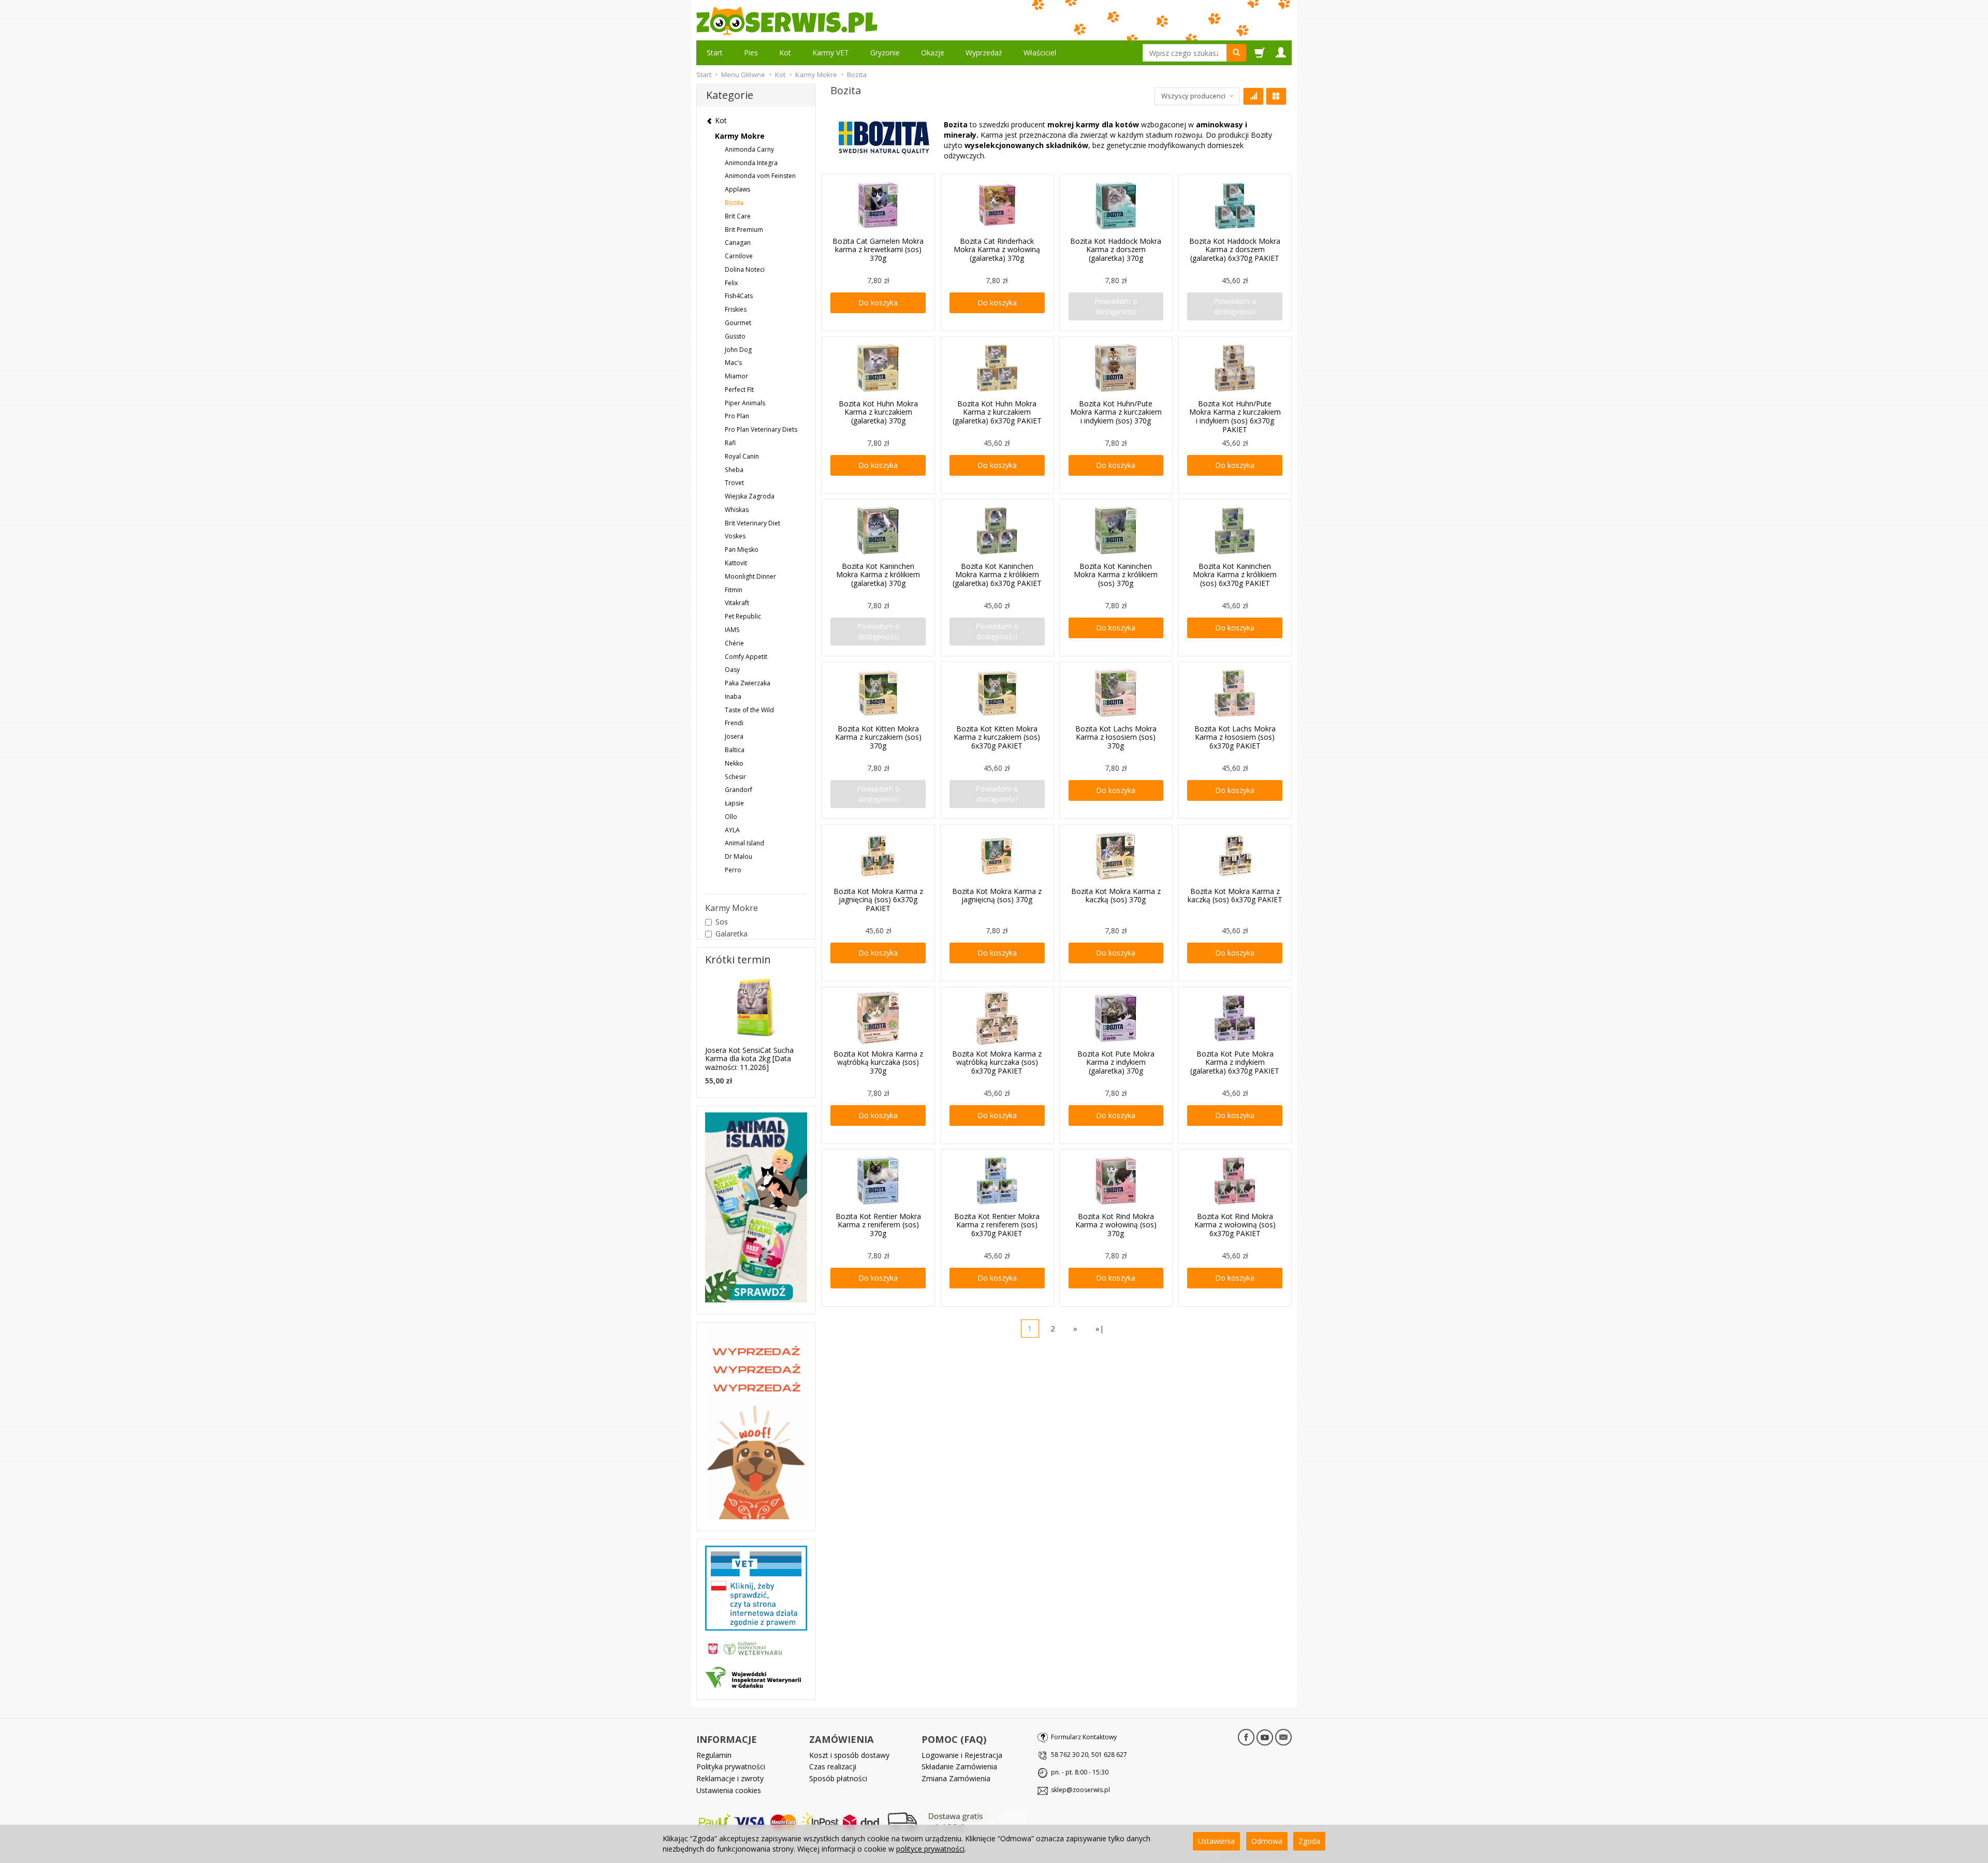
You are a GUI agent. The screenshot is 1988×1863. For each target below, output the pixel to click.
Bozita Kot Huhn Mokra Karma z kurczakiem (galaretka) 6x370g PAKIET (997, 412)
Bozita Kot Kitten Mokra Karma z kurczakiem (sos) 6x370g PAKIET (997, 737)
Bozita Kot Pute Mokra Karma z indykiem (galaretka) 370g (1116, 1062)
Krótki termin (738, 959)
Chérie (734, 643)
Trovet (734, 483)
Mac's (733, 363)
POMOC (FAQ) (954, 1739)
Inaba (733, 696)
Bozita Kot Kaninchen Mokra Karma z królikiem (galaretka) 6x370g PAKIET (997, 575)
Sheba (734, 470)
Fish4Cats (739, 296)
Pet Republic (743, 616)
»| (1100, 1328)
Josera (734, 736)
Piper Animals (745, 403)
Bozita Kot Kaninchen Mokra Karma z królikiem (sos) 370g (1116, 575)
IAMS (732, 630)
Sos (722, 922)
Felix (731, 283)
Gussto (735, 336)
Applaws (737, 189)
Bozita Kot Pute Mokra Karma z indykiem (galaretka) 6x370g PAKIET (1235, 1062)
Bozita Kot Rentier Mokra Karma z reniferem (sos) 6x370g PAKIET (997, 1225)
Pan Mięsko (742, 549)
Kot (785, 53)
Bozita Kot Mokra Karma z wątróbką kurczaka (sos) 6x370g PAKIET (997, 1062)
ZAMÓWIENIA (842, 1739)
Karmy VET (831, 53)
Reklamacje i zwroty (730, 1778)
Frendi (734, 723)
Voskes (735, 536)
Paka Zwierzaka (748, 683)
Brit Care (738, 216)
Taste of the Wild (749, 710)
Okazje (933, 53)
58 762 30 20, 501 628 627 (1089, 1755)
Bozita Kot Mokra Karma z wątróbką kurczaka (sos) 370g (878, 1062)
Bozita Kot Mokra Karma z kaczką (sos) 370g (1116, 896)
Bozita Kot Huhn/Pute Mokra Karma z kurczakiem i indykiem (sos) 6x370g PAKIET (1235, 416)
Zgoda (1309, 1841)
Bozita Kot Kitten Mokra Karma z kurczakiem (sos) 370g (878, 737)
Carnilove (739, 256)
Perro (733, 870)
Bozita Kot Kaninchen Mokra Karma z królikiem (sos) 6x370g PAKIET (1235, 575)
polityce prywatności (930, 1849)
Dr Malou (739, 856)
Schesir (735, 777)
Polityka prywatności (731, 1766)
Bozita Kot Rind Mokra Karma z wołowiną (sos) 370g (1116, 1225)
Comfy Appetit (746, 657)
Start (715, 53)
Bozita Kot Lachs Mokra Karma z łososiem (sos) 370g (1116, 737)
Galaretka (732, 934)
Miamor (736, 376)
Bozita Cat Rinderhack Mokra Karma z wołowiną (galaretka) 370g (997, 250)
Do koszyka (878, 303)
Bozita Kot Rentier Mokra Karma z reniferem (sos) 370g (878, 1225)
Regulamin (714, 1755)
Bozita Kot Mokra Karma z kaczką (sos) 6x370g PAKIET (1235, 896)
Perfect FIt (739, 390)
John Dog (738, 350)
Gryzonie (885, 53)
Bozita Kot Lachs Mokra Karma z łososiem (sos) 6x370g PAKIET (1235, 737)
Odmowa (1267, 1841)
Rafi (730, 443)
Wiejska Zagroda (750, 496)
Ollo (731, 817)
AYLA (732, 830)
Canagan (738, 243)
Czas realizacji (833, 1766)
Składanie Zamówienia (959, 1766)
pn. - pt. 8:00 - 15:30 (1080, 1772)
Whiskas (737, 510)
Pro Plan (737, 416)
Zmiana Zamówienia (956, 1778)
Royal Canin (742, 456)
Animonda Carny (749, 149)
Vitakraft (737, 603)
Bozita (734, 203)
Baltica (735, 750)
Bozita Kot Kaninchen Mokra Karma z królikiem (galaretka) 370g (878, 575)
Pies (751, 53)
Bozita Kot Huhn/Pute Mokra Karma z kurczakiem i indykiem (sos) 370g (1116, 412)
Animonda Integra (751, 163)
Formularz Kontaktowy (1084, 1737)
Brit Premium (744, 230)
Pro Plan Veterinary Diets (761, 429)
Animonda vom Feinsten (760, 176)
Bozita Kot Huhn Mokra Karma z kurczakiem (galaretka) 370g (878, 412)
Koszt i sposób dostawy (849, 1755)
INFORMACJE (727, 1739)
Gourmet (738, 323)
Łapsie (734, 803)
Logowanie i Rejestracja (962, 1755)
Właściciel (1040, 53)
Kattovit (736, 563)
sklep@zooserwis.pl (1080, 1790)
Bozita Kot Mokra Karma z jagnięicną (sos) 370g (997, 896)
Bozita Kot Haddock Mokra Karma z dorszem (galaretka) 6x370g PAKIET (1235, 250)
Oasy (732, 670)
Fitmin (734, 590)
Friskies (736, 309)
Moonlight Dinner (750, 576)
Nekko (734, 763)
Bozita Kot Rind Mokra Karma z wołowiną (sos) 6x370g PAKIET (1235, 1225)
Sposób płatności (838, 1778)
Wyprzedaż (984, 53)
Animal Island (744, 843)
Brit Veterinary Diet (752, 523)
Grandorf (739, 790)
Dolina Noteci (745, 269)
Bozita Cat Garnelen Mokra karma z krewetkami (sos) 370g (878, 250)
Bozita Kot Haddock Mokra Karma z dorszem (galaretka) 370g (1116, 250)
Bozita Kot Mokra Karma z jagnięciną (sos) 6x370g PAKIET (878, 900)
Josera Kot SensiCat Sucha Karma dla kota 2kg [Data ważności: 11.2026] (749, 1059)
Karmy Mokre (740, 136)
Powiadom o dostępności (1116, 306)
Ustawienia (1216, 1841)
